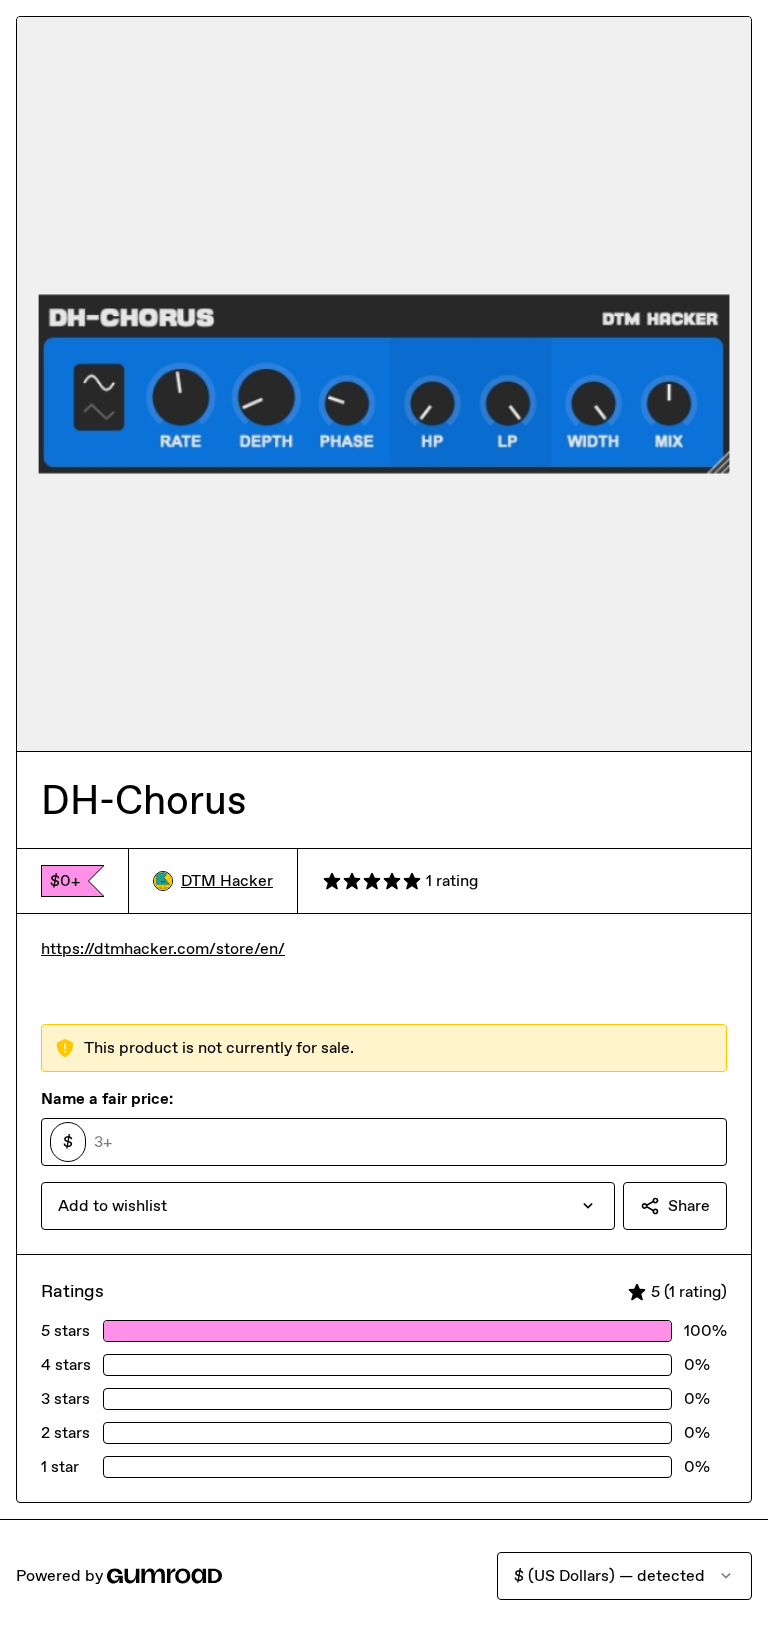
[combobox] (328, 1206)
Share (689, 1205)
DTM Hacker (227, 880)
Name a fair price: (107, 1098)
